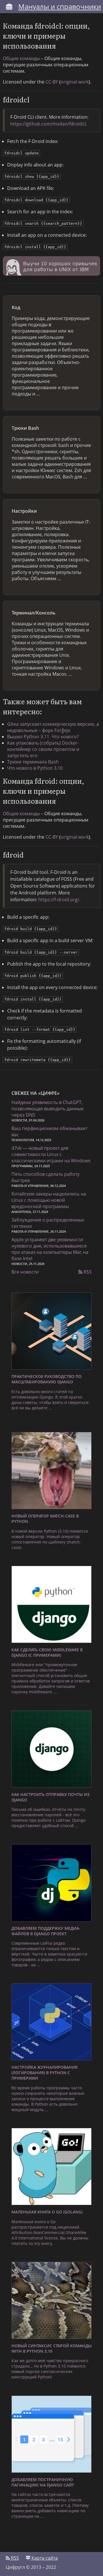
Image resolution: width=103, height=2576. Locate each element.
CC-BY (52, 82)
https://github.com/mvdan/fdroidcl (48, 124)
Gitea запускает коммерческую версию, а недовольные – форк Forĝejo (53, 727)
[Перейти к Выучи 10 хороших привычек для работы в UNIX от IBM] (51, 267)
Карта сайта (44, 2558)
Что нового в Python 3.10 (35, 768)
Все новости (25, 1272)
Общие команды (21, 58)
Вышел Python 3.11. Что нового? (43, 737)
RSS (87, 1272)
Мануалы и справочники (60, 6)
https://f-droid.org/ (59, 900)
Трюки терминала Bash (33, 762)
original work (75, 82)
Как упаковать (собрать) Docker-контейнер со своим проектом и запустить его (43, 749)
